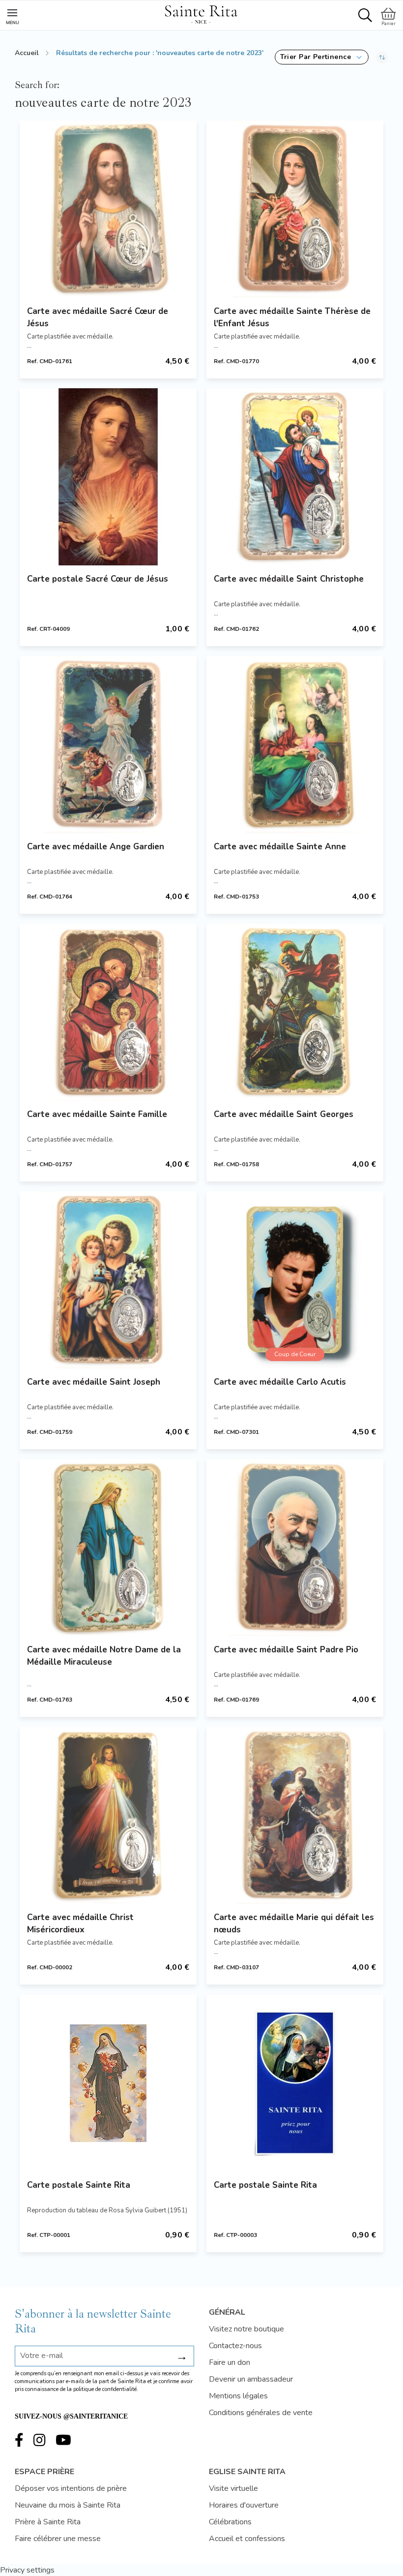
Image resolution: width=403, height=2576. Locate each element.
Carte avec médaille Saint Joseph (94, 1382)
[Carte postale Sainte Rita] (108, 2083)
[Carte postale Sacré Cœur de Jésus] (108, 477)
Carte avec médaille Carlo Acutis (280, 1382)
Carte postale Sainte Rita (79, 2185)
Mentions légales (238, 2396)
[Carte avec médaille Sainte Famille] (108, 1012)
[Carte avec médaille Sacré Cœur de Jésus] (108, 209)
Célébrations (230, 2522)
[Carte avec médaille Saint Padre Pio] (295, 1548)
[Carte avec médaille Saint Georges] (295, 1012)
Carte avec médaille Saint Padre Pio (286, 1650)
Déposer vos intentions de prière (71, 2488)
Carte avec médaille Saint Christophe (289, 579)
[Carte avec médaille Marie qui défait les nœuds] (295, 1815)
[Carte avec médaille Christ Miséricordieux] (108, 1815)
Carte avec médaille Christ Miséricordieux (80, 1924)
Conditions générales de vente (261, 2413)
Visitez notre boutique (246, 2329)
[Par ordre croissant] (382, 57)
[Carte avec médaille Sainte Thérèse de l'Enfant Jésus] (295, 209)
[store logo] (201, 13)
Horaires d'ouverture (244, 2505)
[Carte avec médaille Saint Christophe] (295, 477)
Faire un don (230, 2362)
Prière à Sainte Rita (48, 2522)
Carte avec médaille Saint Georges (284, 1114)
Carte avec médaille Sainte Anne (280, 847)
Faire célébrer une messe (58, 2539)
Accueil (27, 53)
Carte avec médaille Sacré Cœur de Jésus (98, 317)
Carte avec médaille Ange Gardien (96, 847)
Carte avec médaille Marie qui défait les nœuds (294, 1924)
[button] (322, 57)
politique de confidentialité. (106, 2389)
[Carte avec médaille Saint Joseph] (108, 1280)
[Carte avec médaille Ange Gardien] (108, 745)
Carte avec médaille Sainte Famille (97, 1114)
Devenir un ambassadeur (251, 2379)
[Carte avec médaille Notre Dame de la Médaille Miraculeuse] (108, 1548)
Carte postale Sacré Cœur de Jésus (98, 579)
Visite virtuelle (233, 2488)
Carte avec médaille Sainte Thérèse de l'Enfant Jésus (292, 317)
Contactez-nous (235, 2346)
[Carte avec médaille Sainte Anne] (295, 745)
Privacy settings (27, 2570)
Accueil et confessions (247, 2539)
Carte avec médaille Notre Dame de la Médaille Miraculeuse (104, 1656)
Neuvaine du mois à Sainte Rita (68, 2505)
